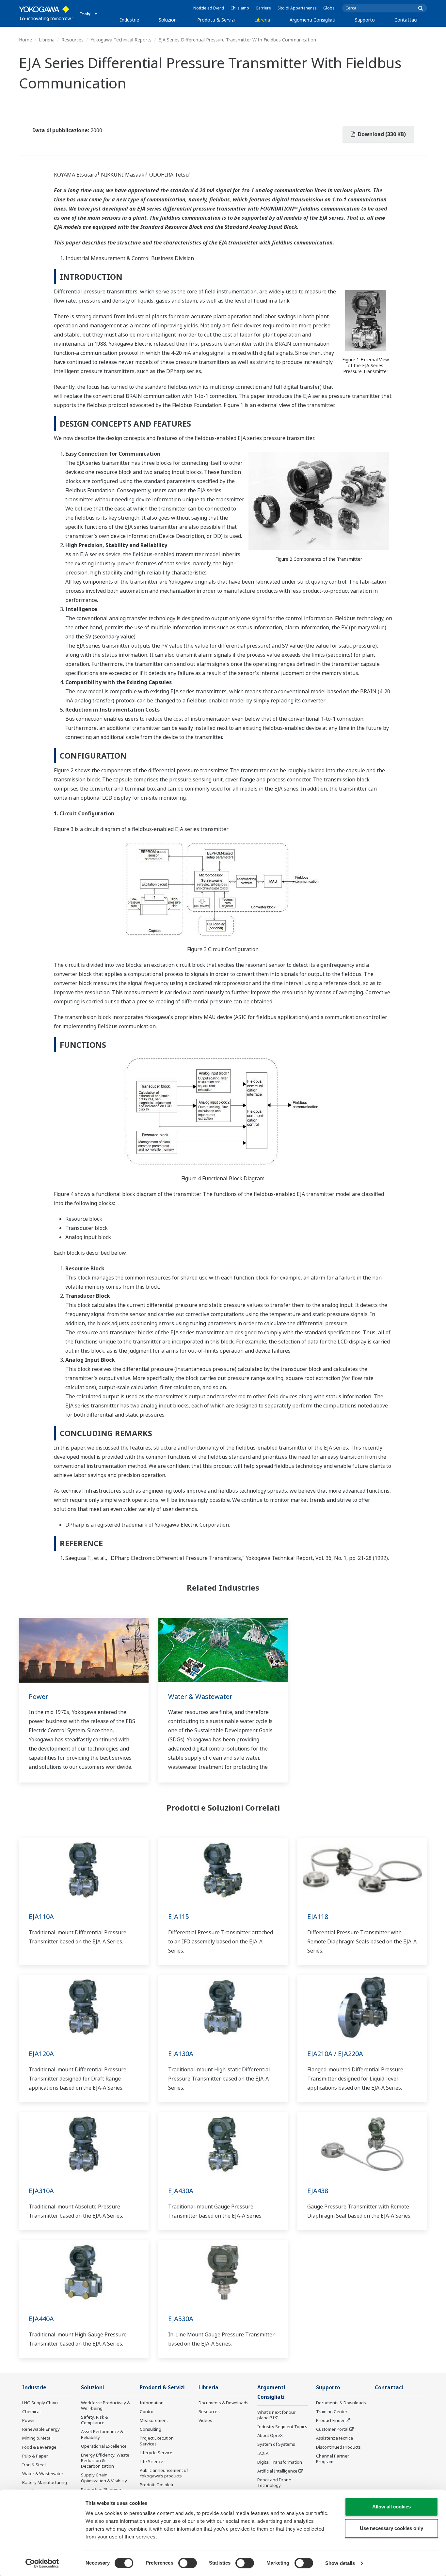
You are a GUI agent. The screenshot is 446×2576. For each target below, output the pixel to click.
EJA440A (41, 2319)
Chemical (31, 2411)
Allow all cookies (391, 2507)
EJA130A (181, 2054)
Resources (72, 40)
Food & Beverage (39, 2447)
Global (329, 8)
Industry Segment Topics (282, 2427)
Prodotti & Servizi (216, 20)
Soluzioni (168, 20)
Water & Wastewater (200, 1696)
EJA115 (179, 1916)
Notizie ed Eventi (209, 8)
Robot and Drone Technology (274, 2482)
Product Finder (330, 2420)
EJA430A (181, 2191)
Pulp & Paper (35, 2456)
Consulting (151, 2429)
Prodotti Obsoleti (156, 2485)
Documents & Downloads (223, 2403)
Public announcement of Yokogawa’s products (164, 2473)
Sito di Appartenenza (297, 8)
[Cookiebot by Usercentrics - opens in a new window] (42, 2563)
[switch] (188, 2563)
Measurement (154, 2420)
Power (39, 1696)
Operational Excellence (104, 2446)
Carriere (263, 8)
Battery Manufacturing (45, 2482)
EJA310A (41, 2191)
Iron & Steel (34, 2465)
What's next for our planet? (276, 2415)
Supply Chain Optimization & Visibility (104, 2478)
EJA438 (318, 2191)
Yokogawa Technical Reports (121, 40)
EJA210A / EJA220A (335, 2054)
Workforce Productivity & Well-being (105, 2405)
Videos (205, 2420)
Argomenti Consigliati (312, 20)
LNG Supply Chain (40, 2403)
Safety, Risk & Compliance (95, 2420)
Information (152, 2403)
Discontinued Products (338, 2447)
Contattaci (406, 20)
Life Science (151, 2461)
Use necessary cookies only (391, 2528)
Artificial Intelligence (277, 2471)
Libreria (262, 20)
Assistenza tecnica (334, 2438)
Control (147, 2411)
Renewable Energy (41, 2429)
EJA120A (41, 2054)
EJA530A (181, 2319)
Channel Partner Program (333, 2459)
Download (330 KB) (381, 134)
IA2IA (263, 2453)
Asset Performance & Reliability (102, 2434)
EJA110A (41, 1916)
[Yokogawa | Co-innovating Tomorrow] (46, 13)
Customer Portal (332, 2429)
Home (25, 40)
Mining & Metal (37, 2438)
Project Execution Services (157, 2441)
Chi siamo (240, 8)
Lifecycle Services (157, 2453)
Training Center (332, 2411)
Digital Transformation (280, 2462)
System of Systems (276, 2444)
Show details (340, 2563)
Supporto (365, 20)
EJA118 (318, 1916)
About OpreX (270, 2435)
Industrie (130, 20)
